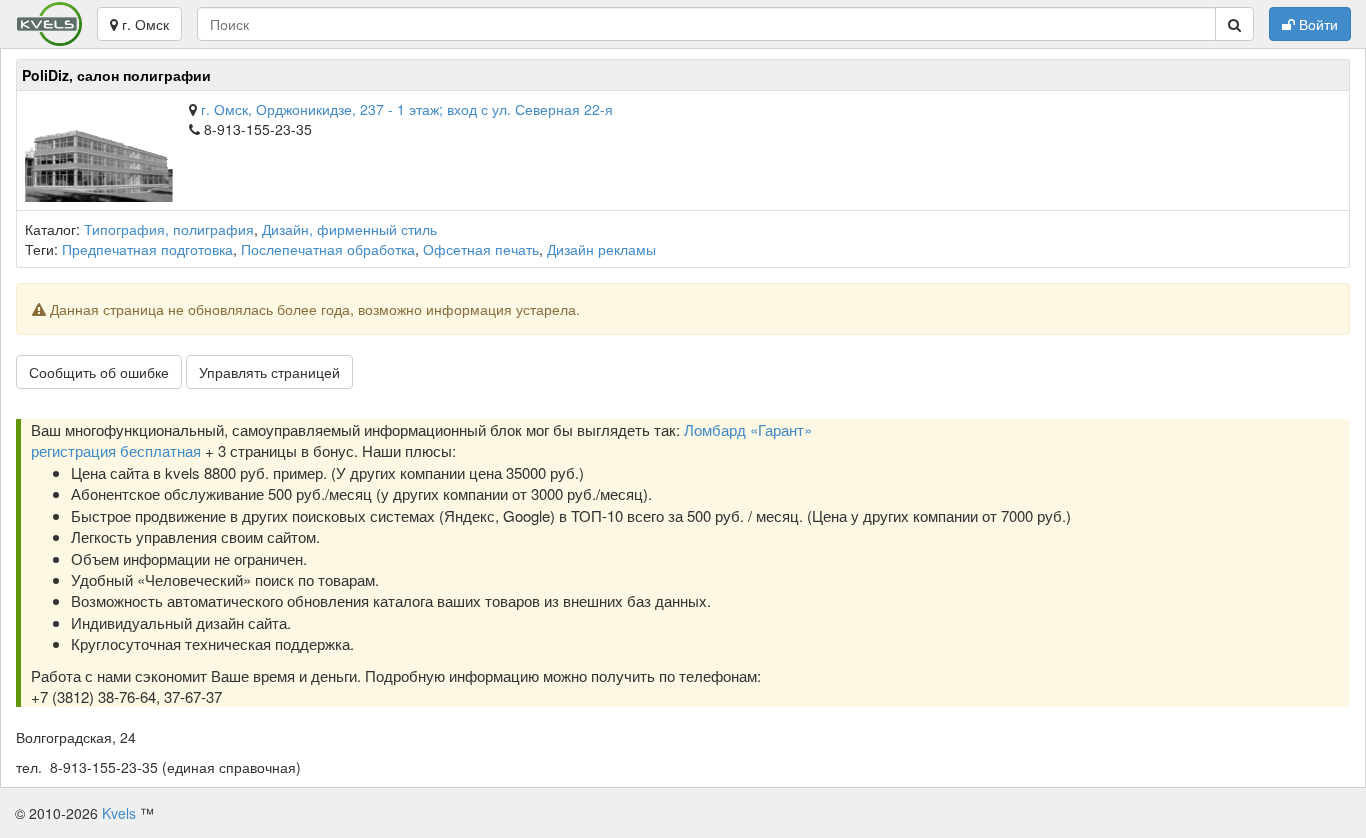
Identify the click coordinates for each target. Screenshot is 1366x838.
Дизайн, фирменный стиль (349, 229)
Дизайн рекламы (601, 249)
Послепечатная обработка (328, 249)
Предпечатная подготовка (147, 249)
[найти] (1234, 24)
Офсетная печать (481, 249)
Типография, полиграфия (169, 229)
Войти (1316, 24)
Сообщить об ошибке (99, 372)
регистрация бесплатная (116, 450)
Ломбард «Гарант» (748, 429)
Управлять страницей (269, 372)
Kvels (119, 813)
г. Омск (143, 24)
